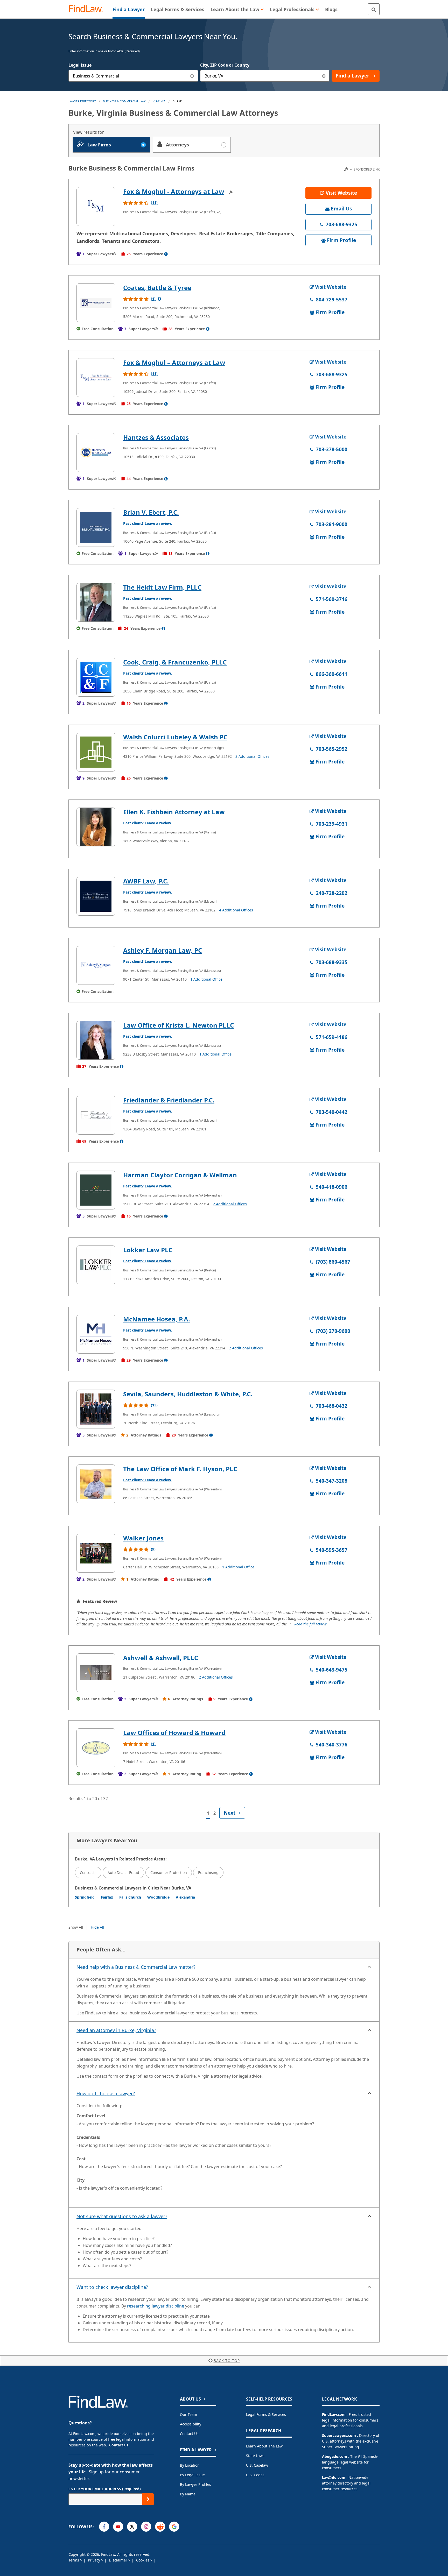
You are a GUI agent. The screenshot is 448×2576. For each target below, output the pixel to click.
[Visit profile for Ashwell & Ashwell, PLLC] (96, 1673)
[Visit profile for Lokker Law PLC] (96, 1265)
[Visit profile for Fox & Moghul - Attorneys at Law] (96, 207)
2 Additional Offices (230, 1204)
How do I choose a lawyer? (106, 2093)
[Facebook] (104, 2527)
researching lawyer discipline (156, 2306)
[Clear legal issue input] (192, 76)
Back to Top (227, 2361)
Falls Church (130, 1897)
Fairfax (107, 1897)
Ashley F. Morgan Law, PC (163, 950)
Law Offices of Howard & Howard (174, 1733)
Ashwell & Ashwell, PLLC (161, 1658)
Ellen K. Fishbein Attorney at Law (174, 812)
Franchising (208, 1873)
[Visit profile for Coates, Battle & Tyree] (96, 303)
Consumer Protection (169, 1873)
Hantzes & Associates (156, 437)
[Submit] (148, 2499)
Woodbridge (158, 1897)
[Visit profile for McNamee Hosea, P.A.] (96, 1334)
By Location (190, 2465)
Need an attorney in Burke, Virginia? (116, 2030)
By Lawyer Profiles (195, 2484)
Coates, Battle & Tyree (157, 288)
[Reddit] (160, 2527)
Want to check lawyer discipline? (112, 2287)
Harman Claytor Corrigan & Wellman (180, 1175)
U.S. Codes (255, 2475)
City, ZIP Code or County (225, 65)
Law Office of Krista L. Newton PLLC (178, 1025)
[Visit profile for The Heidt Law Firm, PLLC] (96, 602)
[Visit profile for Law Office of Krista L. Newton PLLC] (96, 1040)
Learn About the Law (264, 2446)
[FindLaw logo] (88, 9)
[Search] (374, 9)
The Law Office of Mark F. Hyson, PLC (180, 1469)
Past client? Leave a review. (148, 523)
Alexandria (185, 1897)
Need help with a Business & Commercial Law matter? (136, 1967)
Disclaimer (119, 2560)
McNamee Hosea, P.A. (157, 1319)
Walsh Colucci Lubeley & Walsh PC (175, 737)
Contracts (88, 1873)
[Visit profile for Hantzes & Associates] (96, 452)
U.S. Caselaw (257, 2465)
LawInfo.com (334, 2477)
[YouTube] (118, 2527)
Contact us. (119, 2445)
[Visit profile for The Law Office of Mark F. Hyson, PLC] (96, 1484)
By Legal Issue (192, 2475)
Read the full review (310, 1624)
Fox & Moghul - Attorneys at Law (174, 191)
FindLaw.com (334, 2414)
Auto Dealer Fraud (123, 1873)
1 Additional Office (206, 979)
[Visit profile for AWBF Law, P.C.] (96, 896)
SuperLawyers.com (339, 2435)
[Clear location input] (324, 76)
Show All (76, 1927)
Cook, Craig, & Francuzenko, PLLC (175, 662)
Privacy (94, 2560)
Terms (74, 2560)
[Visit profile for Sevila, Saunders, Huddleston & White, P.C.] (96, 1409)
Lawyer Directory (82, 101)
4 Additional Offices (236, 910)
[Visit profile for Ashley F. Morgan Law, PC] (96, 965)
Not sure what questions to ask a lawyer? (122, 2216)
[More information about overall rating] (159, 299)
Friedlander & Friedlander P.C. (169, 1100)
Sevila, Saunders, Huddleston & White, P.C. (188, 1394)
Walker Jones (143, 1538)
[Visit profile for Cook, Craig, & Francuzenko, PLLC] (96, 677)
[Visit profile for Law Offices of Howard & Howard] (96, 1748)
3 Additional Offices (252, 756)
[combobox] (133, 76)
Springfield (85, 1897)
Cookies (143, 2560)
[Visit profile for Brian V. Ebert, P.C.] (96, 527)
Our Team (188, 2414)
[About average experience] (166, 254)
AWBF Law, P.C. (146, 881)
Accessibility (191, 2424)
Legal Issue (80, 65)
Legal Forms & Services (266, 2414)
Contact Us (189, 2434)
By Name (188, 2494)
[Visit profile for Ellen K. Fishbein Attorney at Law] (96, 827)
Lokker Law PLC (148, 1250)
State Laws (255, 2456)
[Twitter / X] (132, 2527)
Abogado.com (335, 2456)
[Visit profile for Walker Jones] (96, 1553)
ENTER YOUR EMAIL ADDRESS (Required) (105, 2489)
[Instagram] (146, 2527)
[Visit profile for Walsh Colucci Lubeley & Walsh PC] (96, 752)
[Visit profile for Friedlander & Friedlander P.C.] (96, 1115)
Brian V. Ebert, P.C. (151, 512)
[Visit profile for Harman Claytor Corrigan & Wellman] (96, 1190)
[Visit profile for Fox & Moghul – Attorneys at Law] (96, 378)
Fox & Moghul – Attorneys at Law (174, 362)
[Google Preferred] (174, 2527)
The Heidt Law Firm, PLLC (162, 587)
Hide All (97, 1927)
